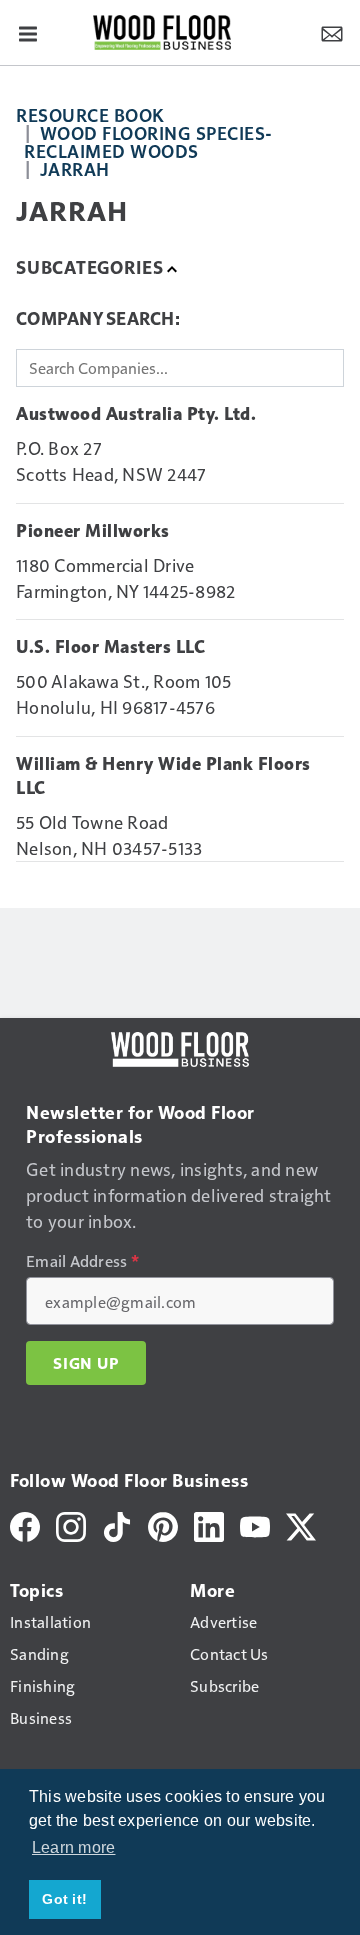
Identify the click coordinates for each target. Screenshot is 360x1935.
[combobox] (180, 368)
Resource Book (90, 114)
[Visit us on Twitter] (301, 1523)
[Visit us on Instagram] (71, 1523)
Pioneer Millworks (93, 531)
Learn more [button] (74, 1847)
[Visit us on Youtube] (255, 1523)
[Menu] (28, 32)
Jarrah (75, 168)
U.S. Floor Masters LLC (110, 647)
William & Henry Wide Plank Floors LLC (163, 776)
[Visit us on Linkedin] (209, 1523)
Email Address (82, 1261)
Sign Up (86, 1363)
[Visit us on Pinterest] (163, 1523)
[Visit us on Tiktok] (117, 1523)
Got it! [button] (64, 1899)
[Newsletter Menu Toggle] (332, 32)
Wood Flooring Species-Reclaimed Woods (148, 141)
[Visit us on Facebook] (25, 1523)
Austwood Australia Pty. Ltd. (136, 414)
